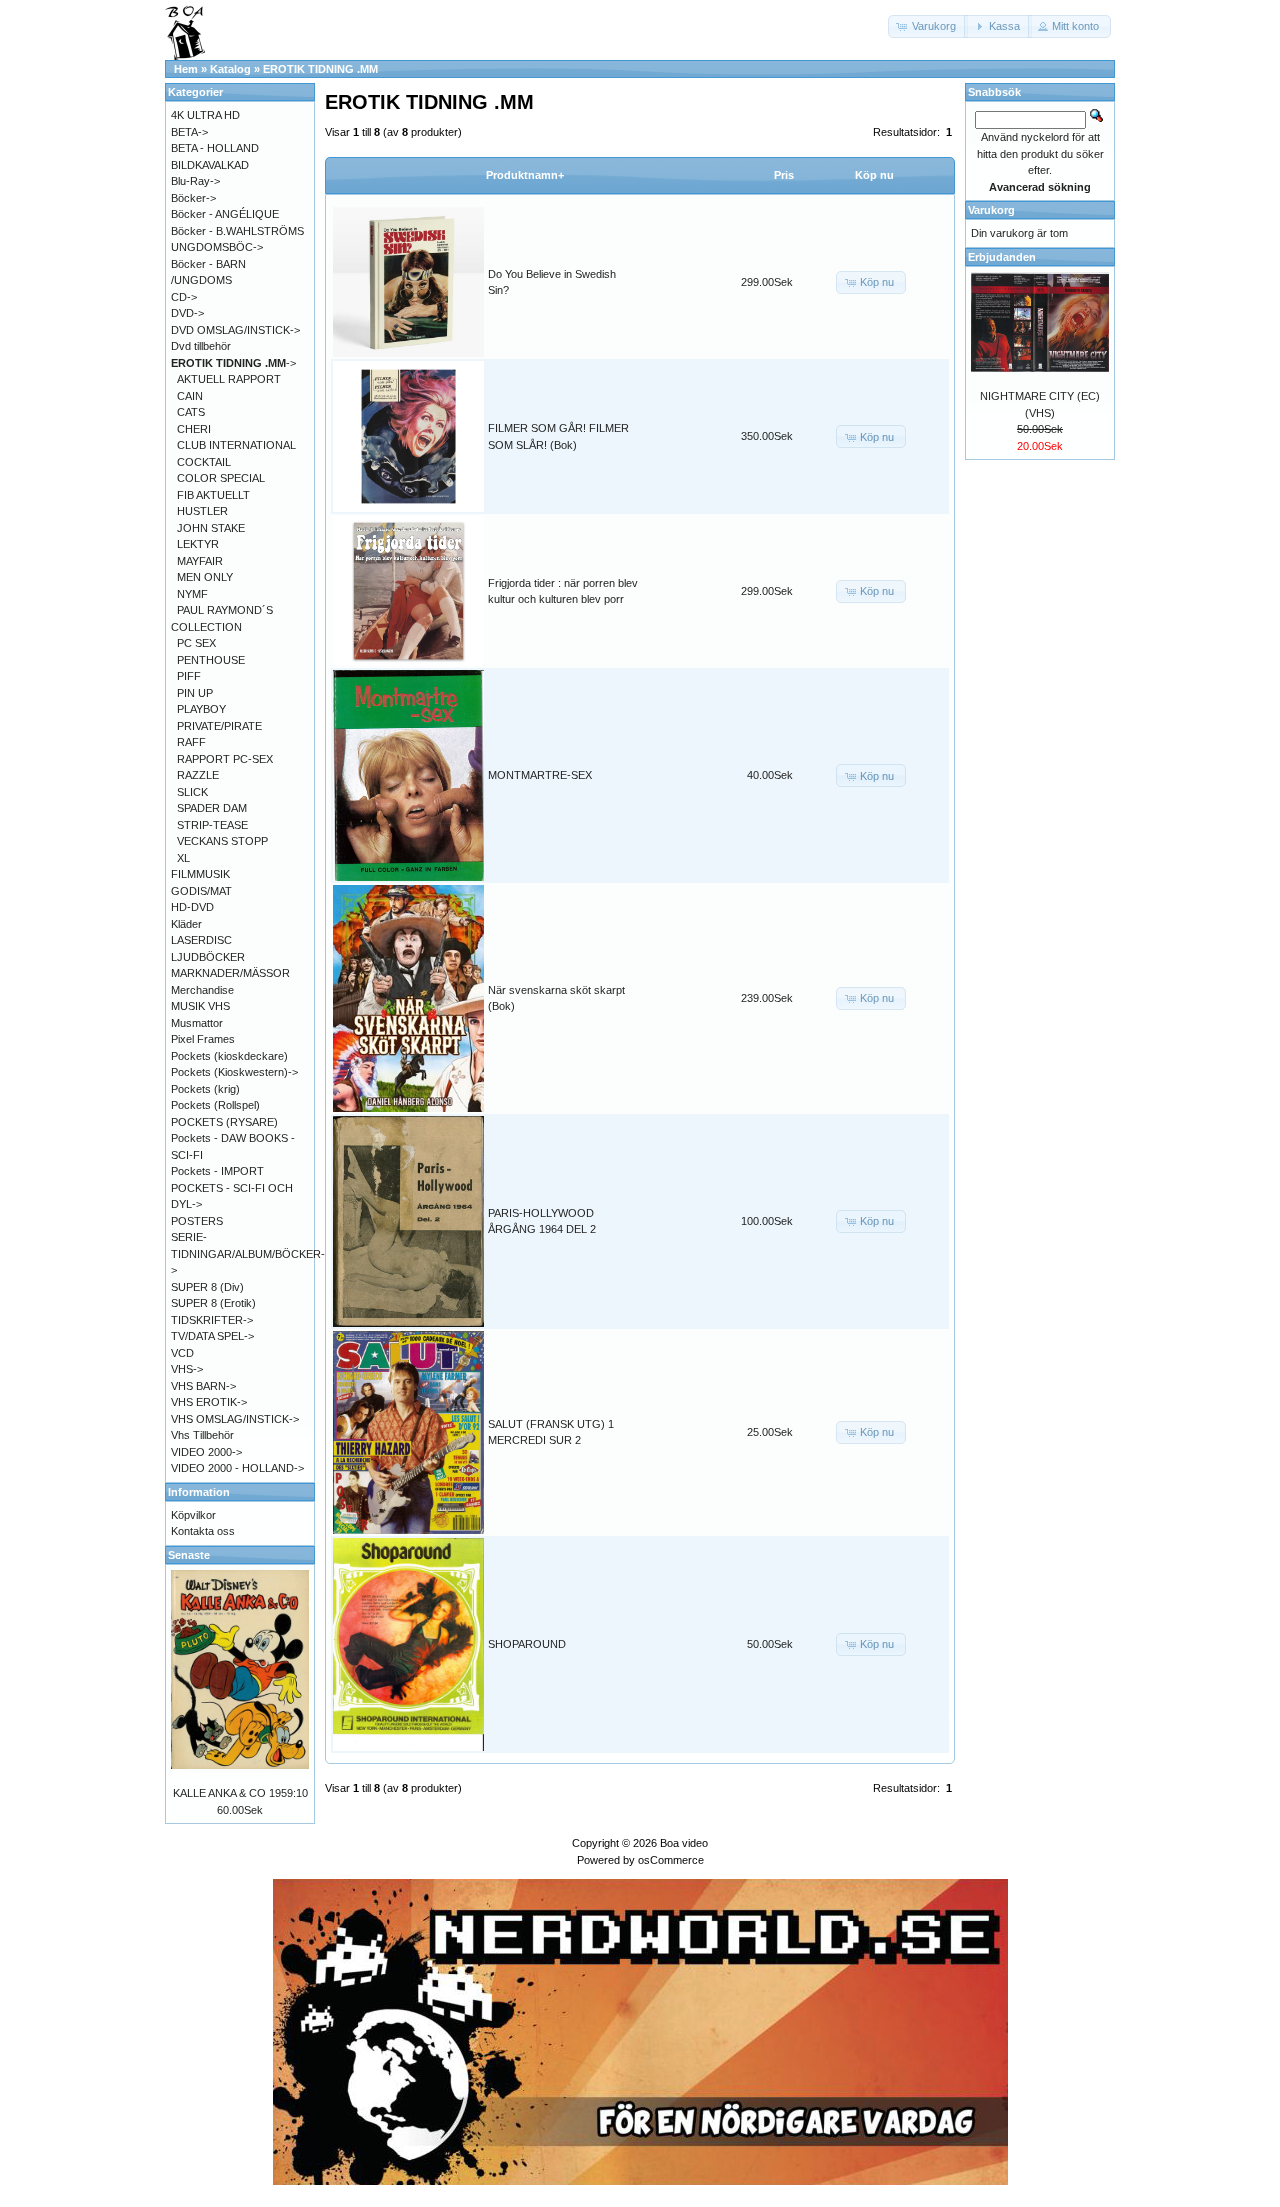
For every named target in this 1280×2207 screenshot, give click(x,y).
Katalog (230, 69)
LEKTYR (198, 544)
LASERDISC (201, 940)
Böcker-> (193, 198)
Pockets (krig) (205, 1089)
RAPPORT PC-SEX (225, 759)
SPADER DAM (212, 808)
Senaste (189, 1555)
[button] (928, 26)
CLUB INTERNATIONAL (236, 445)
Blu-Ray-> (195, 181)
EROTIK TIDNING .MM (320, 69)
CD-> (184, 297)
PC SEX (196, 643)
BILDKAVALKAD (210, 165)
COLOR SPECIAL (221, 478)
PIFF (189, 676)
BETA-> (189, 132)
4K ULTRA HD (205, 115)
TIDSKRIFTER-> (212, 1320)
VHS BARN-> (203, 1386)
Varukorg (991, 210)
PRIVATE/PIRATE (219, 726)
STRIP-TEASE (212, 825)
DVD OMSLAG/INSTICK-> (235, 330)
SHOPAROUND (527, 1644)
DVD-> (187, 313)
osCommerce (671, 1860)
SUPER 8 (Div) (207, 1287)
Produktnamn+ (525, 175)
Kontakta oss (203, 1531)
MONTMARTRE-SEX (540, 775)
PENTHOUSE (211, 660)
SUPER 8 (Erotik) (213, 1303)
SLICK (192, 792)
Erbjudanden (1002, 257)
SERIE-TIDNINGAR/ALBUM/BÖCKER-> (248, 1253)
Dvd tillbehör (201, 346)
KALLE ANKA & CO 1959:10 (240, 1793)
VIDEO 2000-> (206, 1452)
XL (183, 858)
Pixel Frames (203, 1039)
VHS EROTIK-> (209, 1402)
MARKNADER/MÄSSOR (230, 973)
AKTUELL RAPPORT (229, 379)
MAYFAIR (200, 561)
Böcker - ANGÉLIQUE (225, 214)
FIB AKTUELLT (213, 495)
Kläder (186, 924)
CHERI (194, 429)
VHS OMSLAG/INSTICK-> (235, 1419)
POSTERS (197, 1221)
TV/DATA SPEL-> (212, 1336)
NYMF (192, 594)
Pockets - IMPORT (217, 1171)
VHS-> (187, 1369)
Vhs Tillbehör (202, 1435)
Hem (186, 69)
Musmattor (197, 1023)
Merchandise (202, 990)
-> (233, 363)
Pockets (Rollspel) (215, 1105)
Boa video (684, 1843)
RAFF (191, 742)
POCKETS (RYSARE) (224, 1122)
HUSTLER (202, 511)
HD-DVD (192, 907)
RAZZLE (198, 775)
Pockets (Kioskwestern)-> (234, 1072)
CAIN (190, 396)
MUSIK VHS (200, 1006)
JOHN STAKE (211, 528)
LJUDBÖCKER (208, 957)
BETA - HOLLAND (215, 148)
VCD (182, 1353)
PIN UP (195, 693)
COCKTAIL (204, 462)
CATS (191, 412)
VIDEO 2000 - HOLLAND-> (237, 1468)
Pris (784, 175)
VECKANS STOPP (222, 841)
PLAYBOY (201, 709)
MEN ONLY (205, 577)
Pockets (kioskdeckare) (229, 1056)
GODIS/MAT (201, 891)
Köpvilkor (193, 1515)
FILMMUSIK (200, 874)
